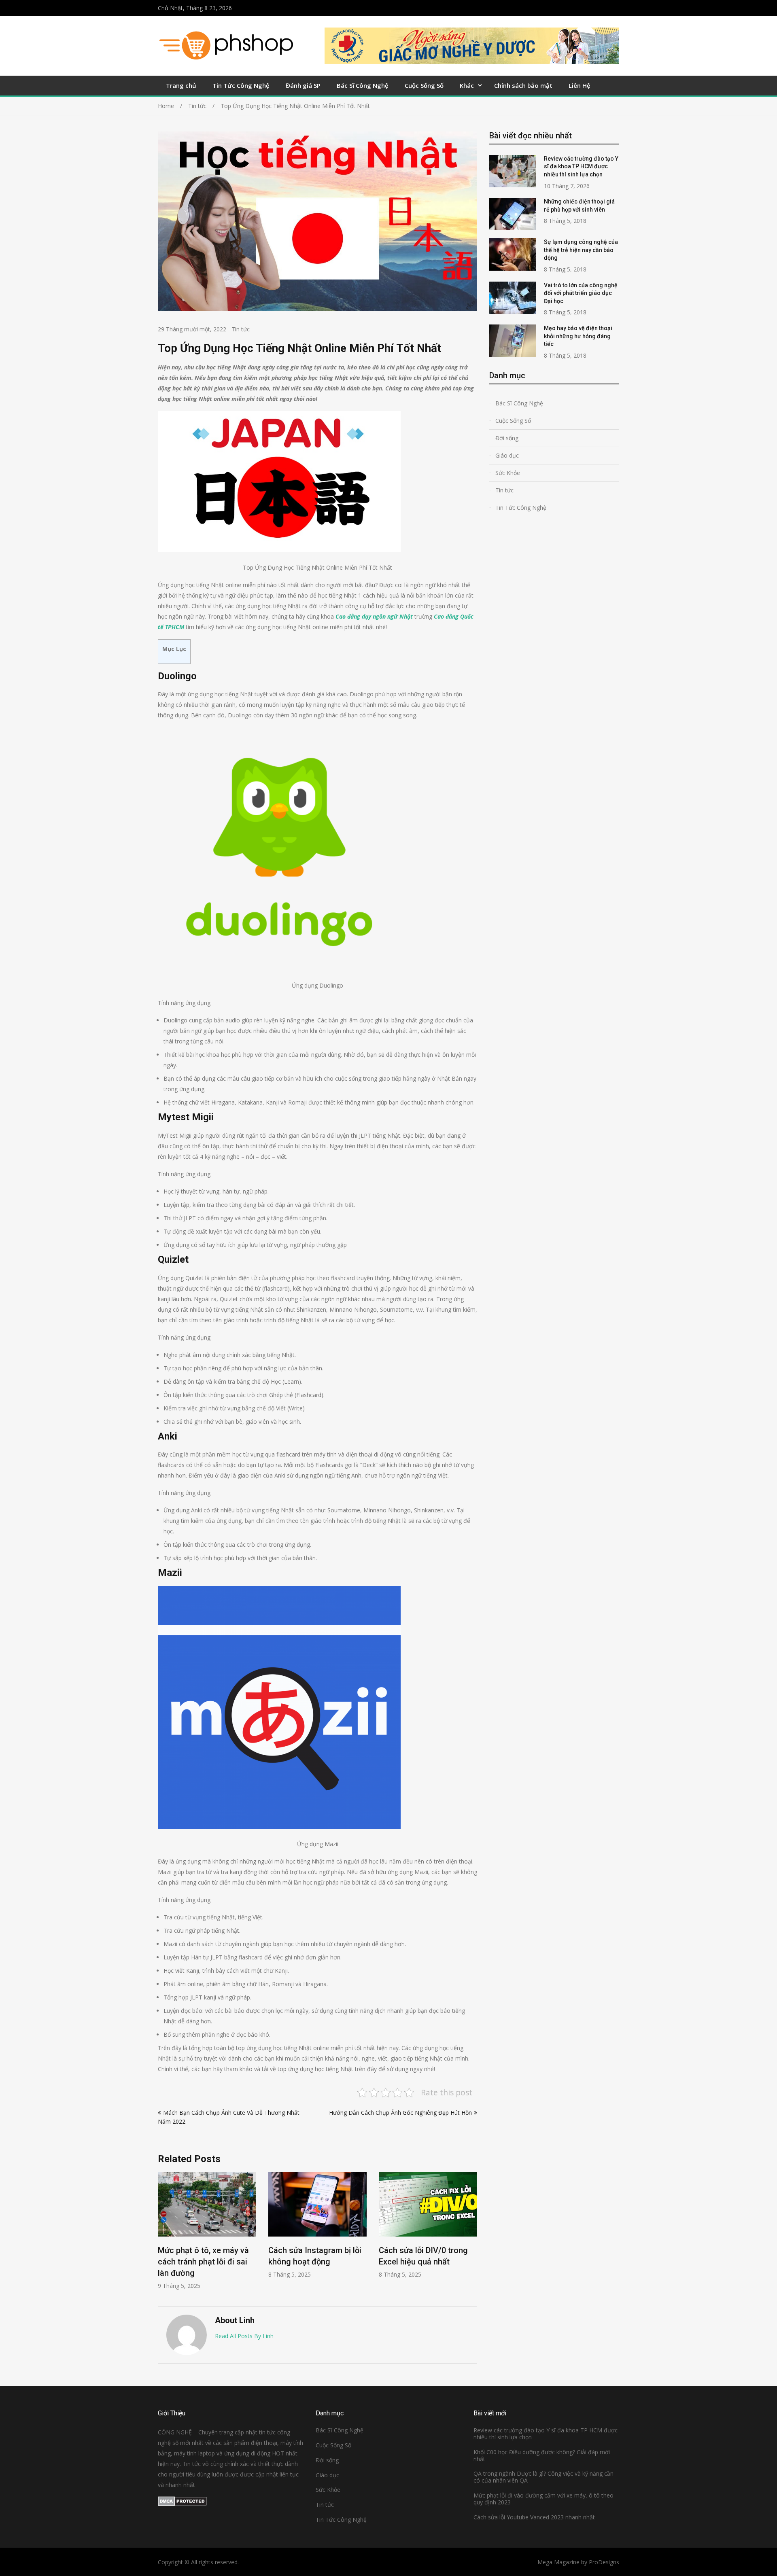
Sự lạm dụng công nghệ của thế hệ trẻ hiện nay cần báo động (581, 250)
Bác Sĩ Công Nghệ (363, 85)
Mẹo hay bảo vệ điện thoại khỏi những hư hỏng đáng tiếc (578, 336)
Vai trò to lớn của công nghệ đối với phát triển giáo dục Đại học (581, 293)
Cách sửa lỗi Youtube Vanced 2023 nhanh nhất (534, 2517)
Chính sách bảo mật (523, 85)
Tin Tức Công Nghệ (241, 85)
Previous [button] (163, 2235)
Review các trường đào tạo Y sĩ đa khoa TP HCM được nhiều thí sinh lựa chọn (581, 166)
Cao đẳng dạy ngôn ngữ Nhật (374, 616)
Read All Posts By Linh (244, 2336)
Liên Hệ (580, 85)
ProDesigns (604, 2562)
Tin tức (241, 329)
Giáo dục (507, 455)
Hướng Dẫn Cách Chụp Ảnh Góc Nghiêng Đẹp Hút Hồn (400, 2113)
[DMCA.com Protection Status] (182, 2504)
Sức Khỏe (508, 473)
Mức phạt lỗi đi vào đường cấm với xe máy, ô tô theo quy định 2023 (543, 2499)
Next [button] (472, 2235)
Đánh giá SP (303, 85)
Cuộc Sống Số (424, 85)
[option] (207, 2231)
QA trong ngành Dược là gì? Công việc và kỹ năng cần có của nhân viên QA (543, 2477)
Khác (467, 85)
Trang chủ (181, 85)
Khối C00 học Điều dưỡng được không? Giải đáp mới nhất (542, 2455)
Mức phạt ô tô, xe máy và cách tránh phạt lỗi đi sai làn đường (203, 2262)
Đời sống (507, 438)
